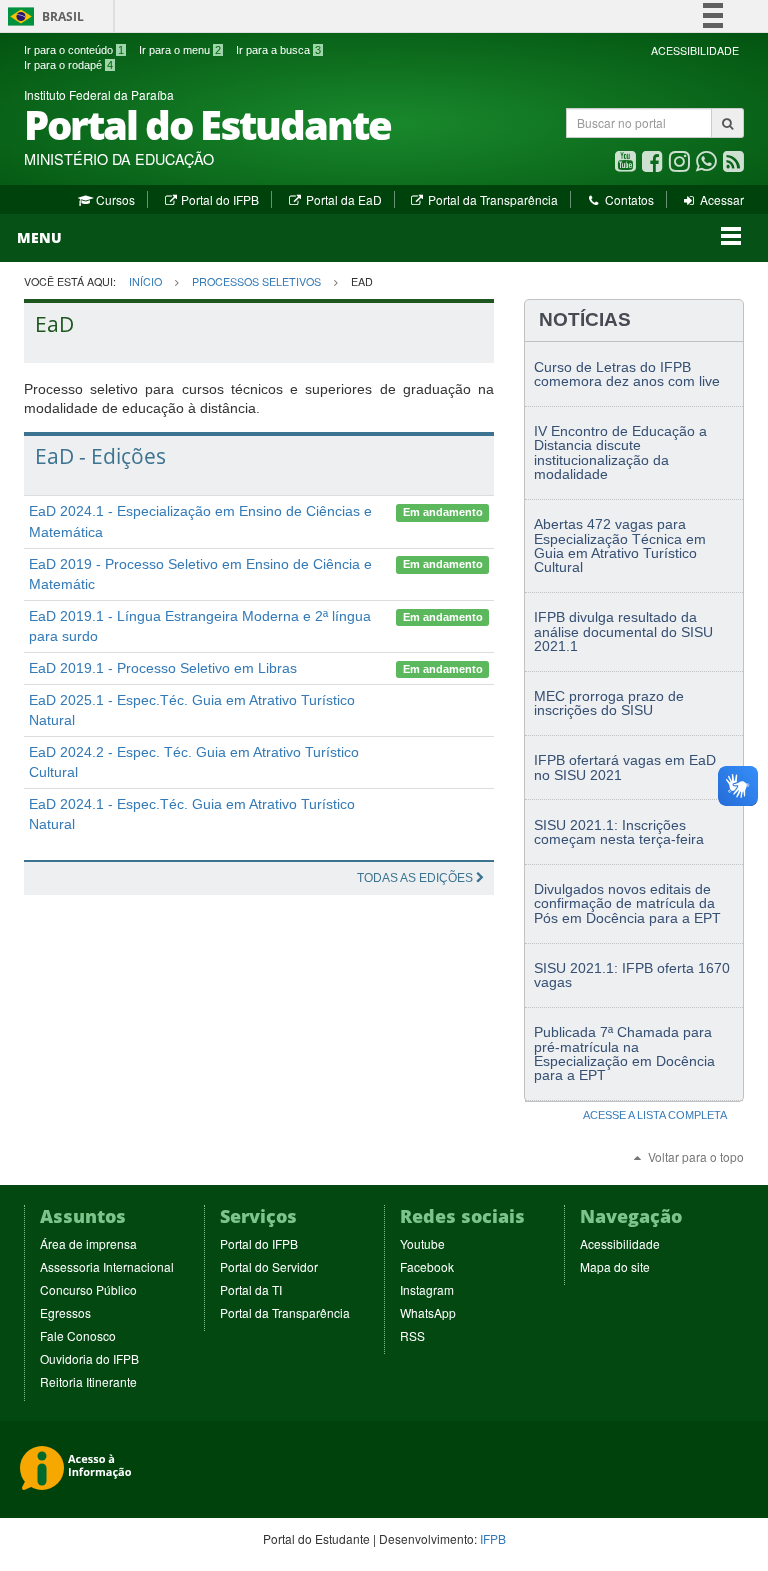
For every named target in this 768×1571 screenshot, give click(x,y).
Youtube (422, 1243)
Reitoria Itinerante (88, 1381)
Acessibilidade (620, 1243)
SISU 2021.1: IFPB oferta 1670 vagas (632, 975)
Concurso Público (88, 1289)
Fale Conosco (78, 1335)
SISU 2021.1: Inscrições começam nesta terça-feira (619, 832)
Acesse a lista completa (655, 1115)
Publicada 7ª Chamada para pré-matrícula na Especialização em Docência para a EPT (624, 1053)
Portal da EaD (342, 199)
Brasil (42, 16)
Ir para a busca (278, 50)
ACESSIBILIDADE (695, 50)
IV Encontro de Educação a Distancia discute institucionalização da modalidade (620, 452)
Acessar (720, 199)
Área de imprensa (88, 1243)
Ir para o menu (180, 50)
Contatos (627, 199)
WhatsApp (428, 1312)
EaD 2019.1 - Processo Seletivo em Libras (163, 668)
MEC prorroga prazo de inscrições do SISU (609, 703)
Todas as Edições (416, 878)
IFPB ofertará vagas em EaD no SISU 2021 (625, 767)
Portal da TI (251, 1289)
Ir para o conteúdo (74, 50)
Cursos (113, 199)
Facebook (427, 1266)
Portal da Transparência (491, 199)
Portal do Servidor (269, 1266)
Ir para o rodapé (68, 65)
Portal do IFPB (218, 199)
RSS (412, 1335)
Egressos (65, 1312)
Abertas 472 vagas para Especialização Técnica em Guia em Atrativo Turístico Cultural (620, 545)
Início (145, 281)
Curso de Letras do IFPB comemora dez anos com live (627, 374)
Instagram (427, 1289)
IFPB (493, 1538)
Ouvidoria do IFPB (89, 1358)
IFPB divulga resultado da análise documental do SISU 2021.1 (623, 631)
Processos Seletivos (256, 281)
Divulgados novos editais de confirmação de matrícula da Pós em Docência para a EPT (627, 903)
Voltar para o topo (694, 1156)
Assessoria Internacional (107, 1266)
